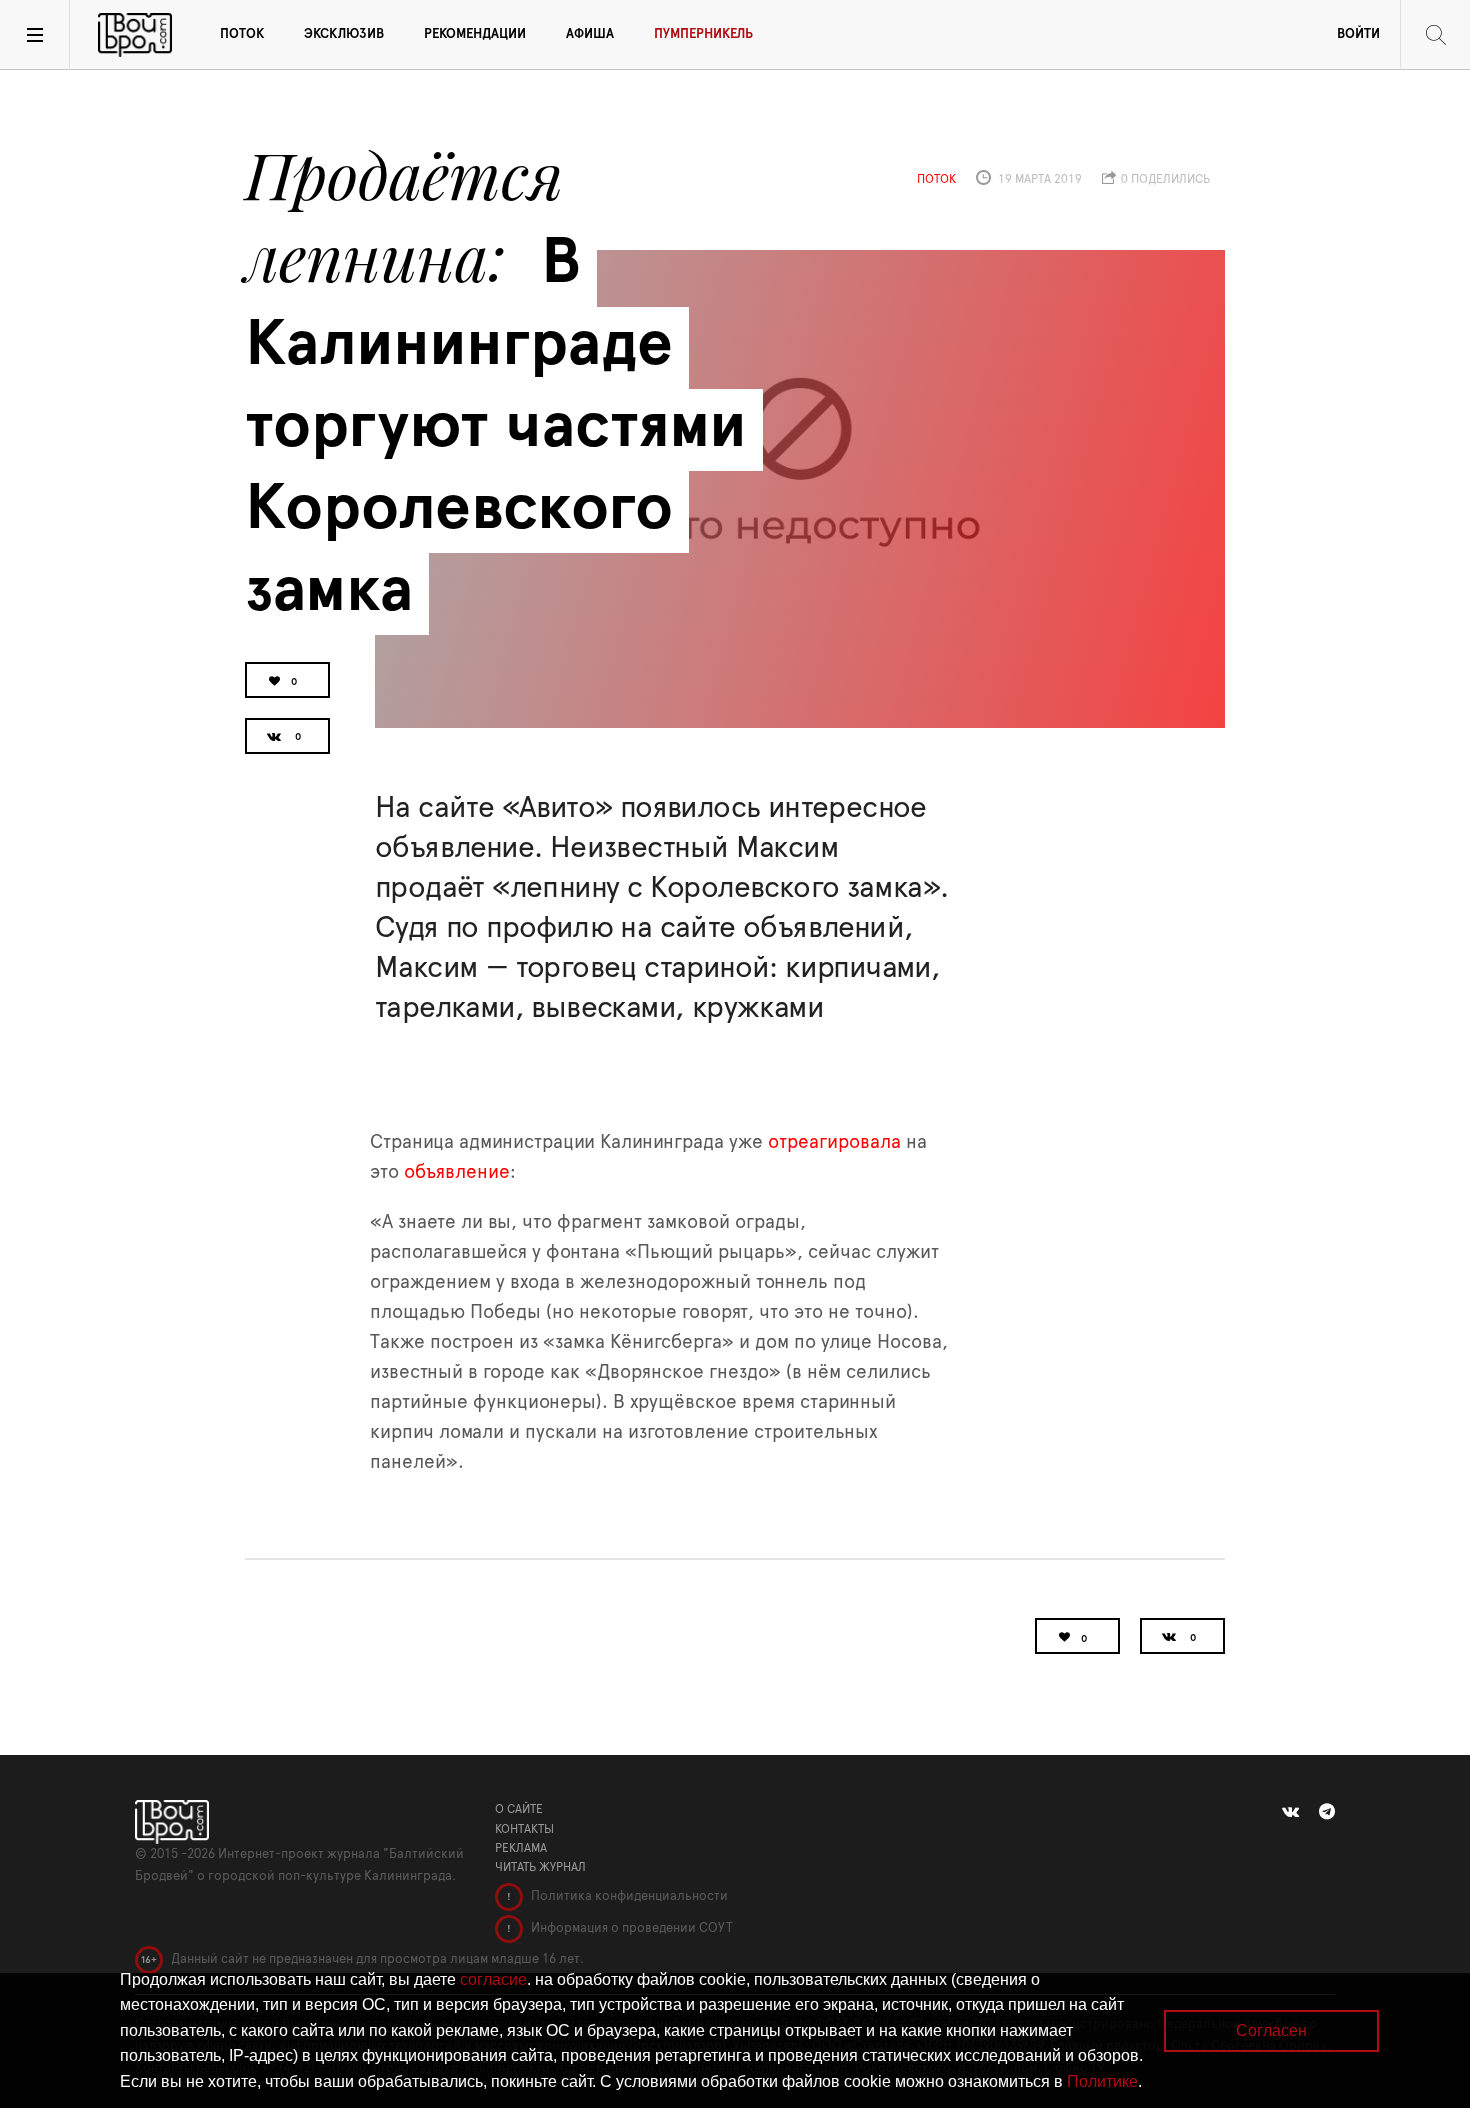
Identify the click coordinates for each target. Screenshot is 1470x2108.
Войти (1358, 34)
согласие (493, 1979)
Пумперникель (703, 34)
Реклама (521, 1848)
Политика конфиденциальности (628, 1896)
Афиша (590, 34)
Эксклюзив (344, 34)
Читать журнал (540, 1867)
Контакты (524, 1829)
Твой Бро (135, 35)
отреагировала (834, 1142)
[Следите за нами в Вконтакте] (1290, 1812)
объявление (457, 1172)
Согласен (1271, 2030)
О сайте (519, 1809)
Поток (242, 34)
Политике (1102, 2081)
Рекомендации (475, 34)
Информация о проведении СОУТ (630, 1928)
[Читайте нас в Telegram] (1327, 1812)
